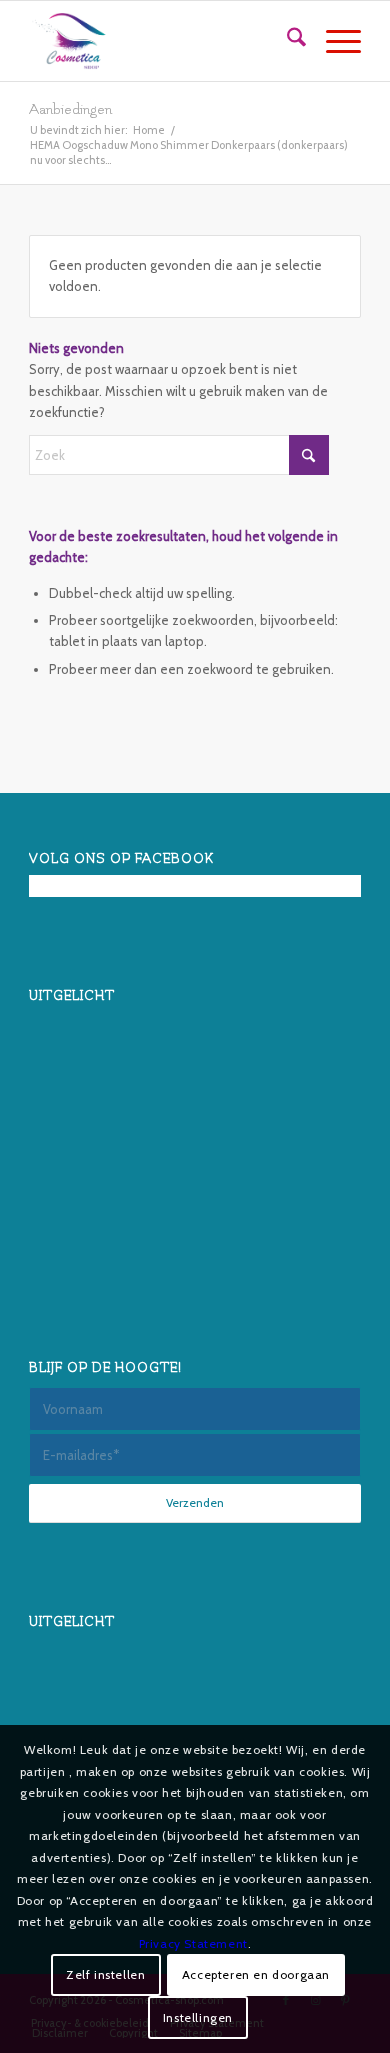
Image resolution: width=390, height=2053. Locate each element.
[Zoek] (286, 41)
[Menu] (333, 41)
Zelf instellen (105, 1974)
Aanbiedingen (70, 109)
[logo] (161, 41)
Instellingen (198, 2017)
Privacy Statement (193, 1943)
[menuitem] (286, 41)
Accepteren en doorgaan (256, 1974)
